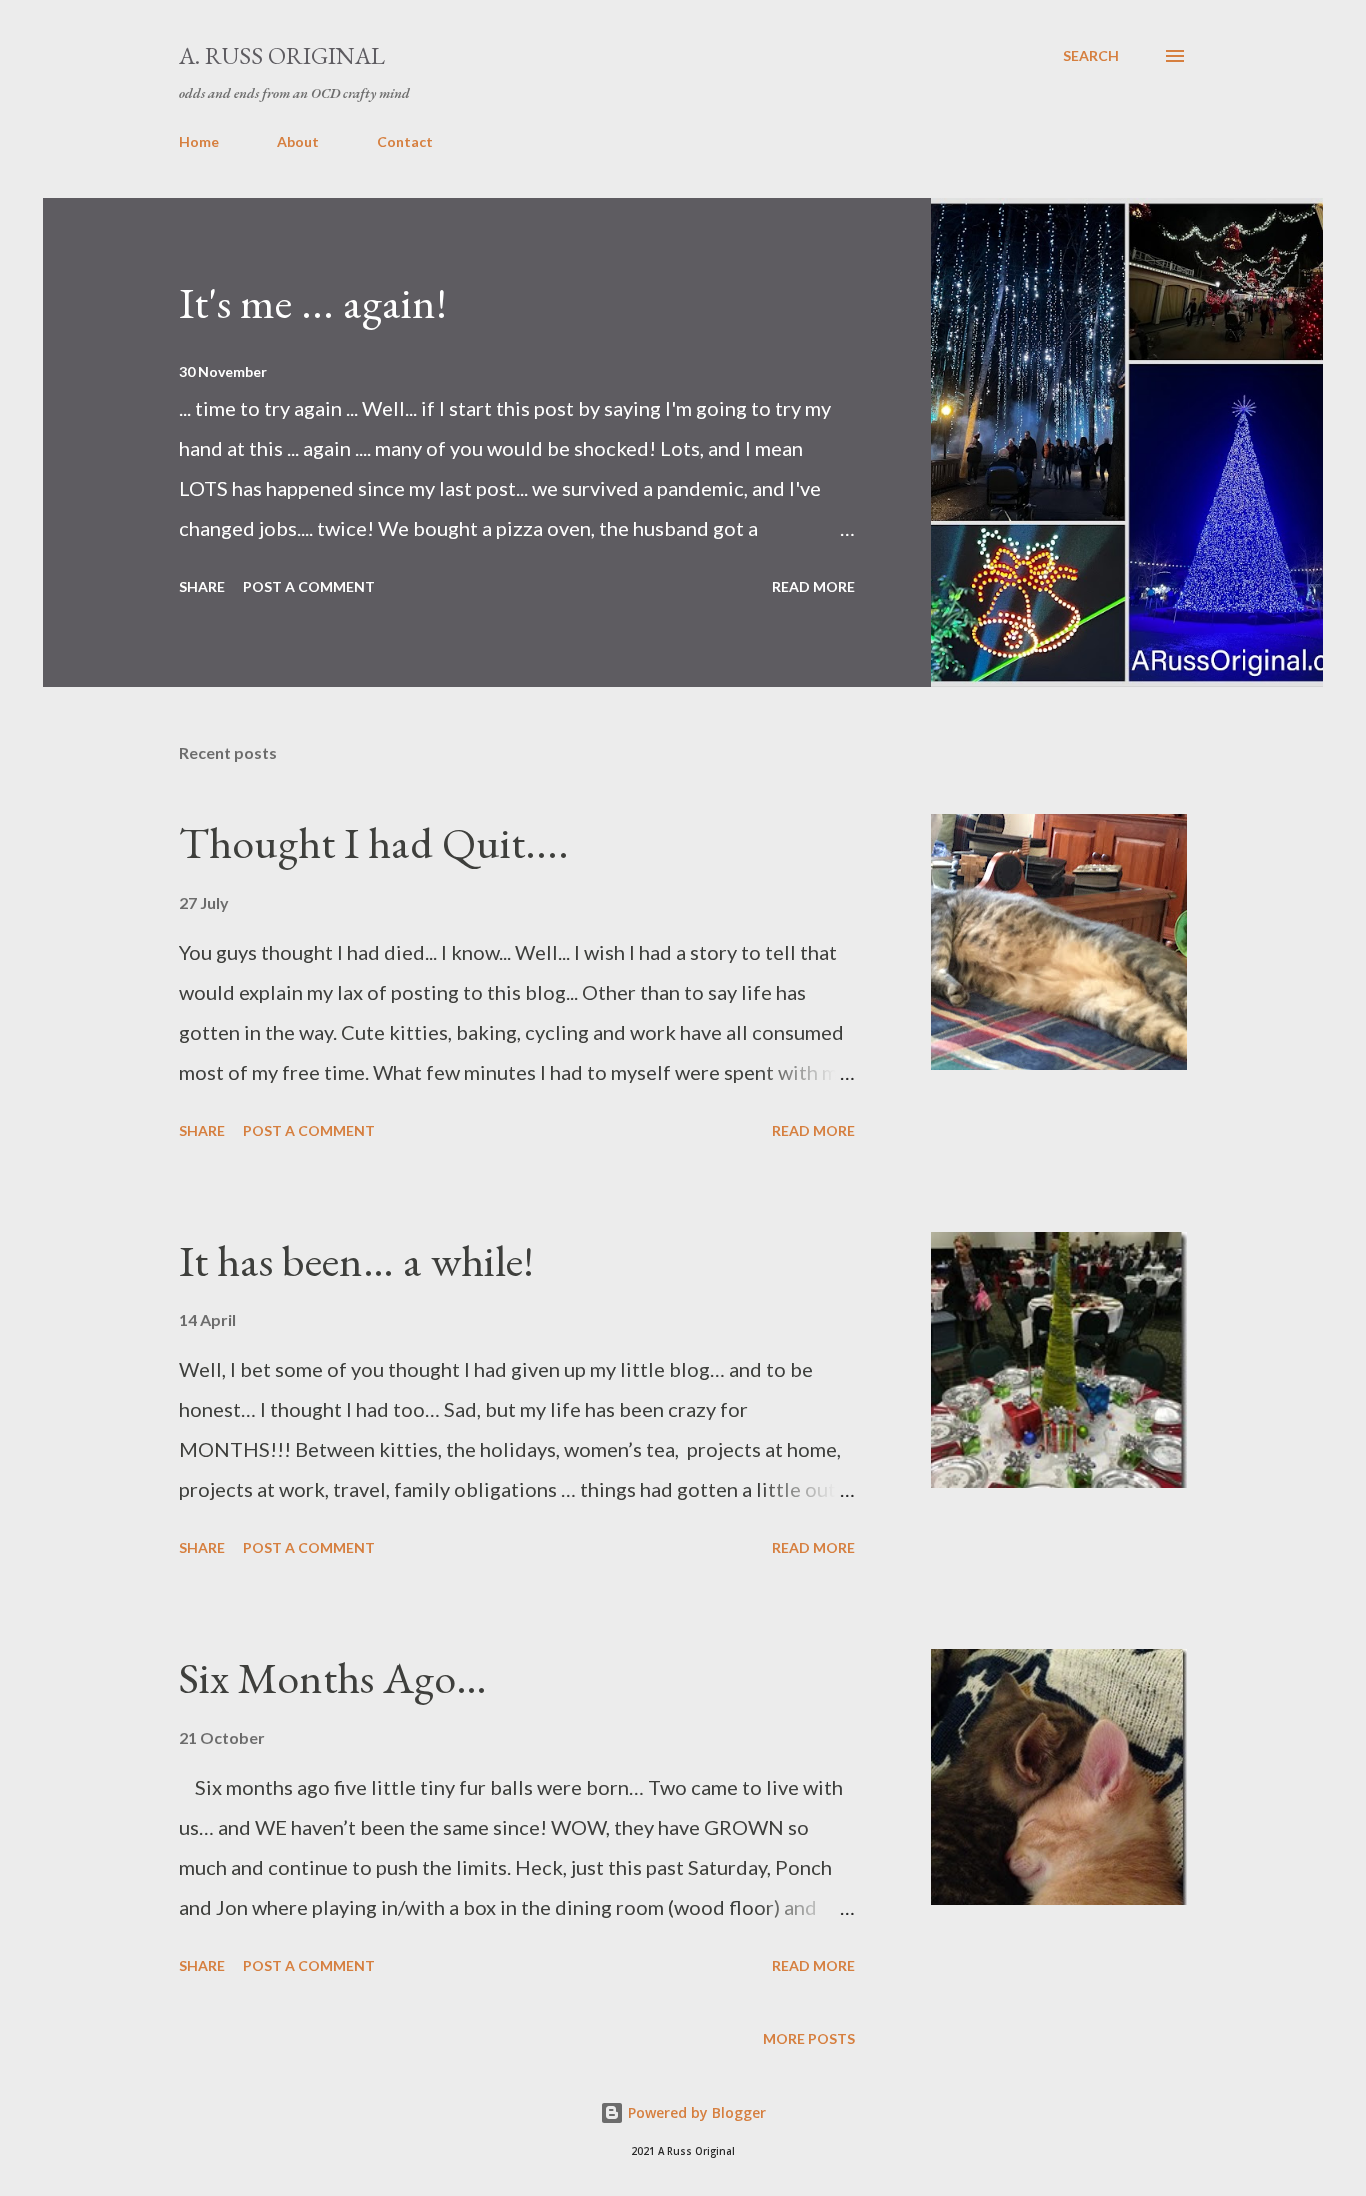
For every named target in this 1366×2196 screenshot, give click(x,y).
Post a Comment (309, 586)
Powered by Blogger (695, 2112)
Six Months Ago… (333, 1677)
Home (199, 141)
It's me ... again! (313, 302)
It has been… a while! (356, 1260)
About (298, 141)
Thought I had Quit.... (374, 842)
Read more (813, 586)
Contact (405, 141)
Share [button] (202, 586)
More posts (809, 2038)
